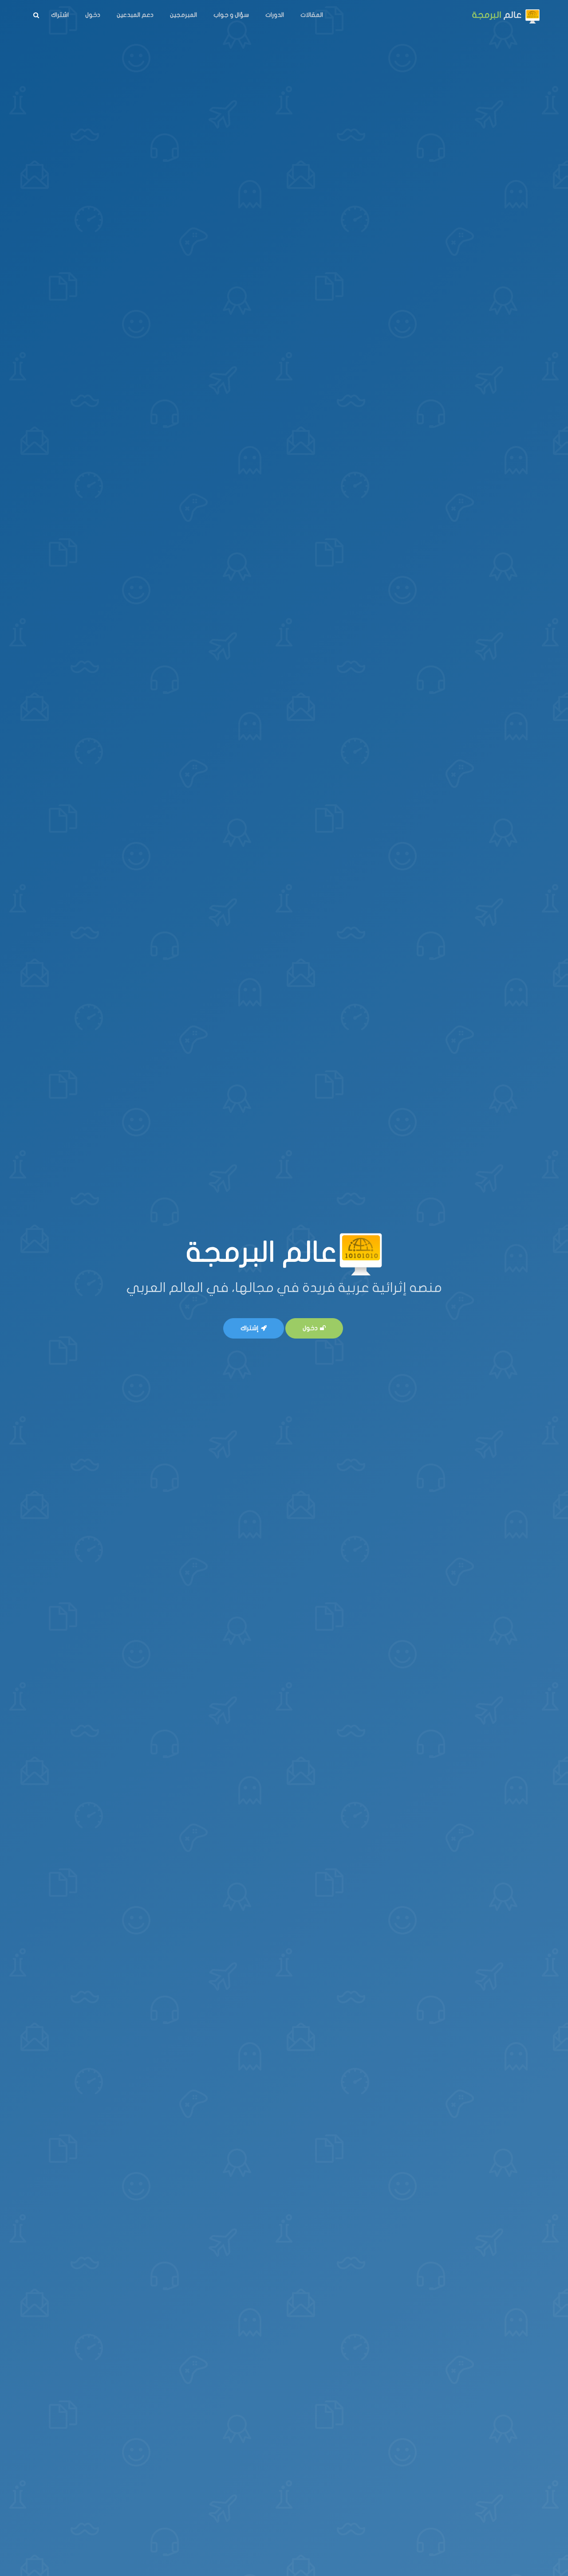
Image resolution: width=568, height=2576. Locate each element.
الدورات (275, 15)
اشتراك (60, 15)
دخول (93, 15)
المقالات (312, 15)
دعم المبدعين (135, 15)
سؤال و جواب (231, 15)
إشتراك (250, 1328)
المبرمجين (183, 15)
